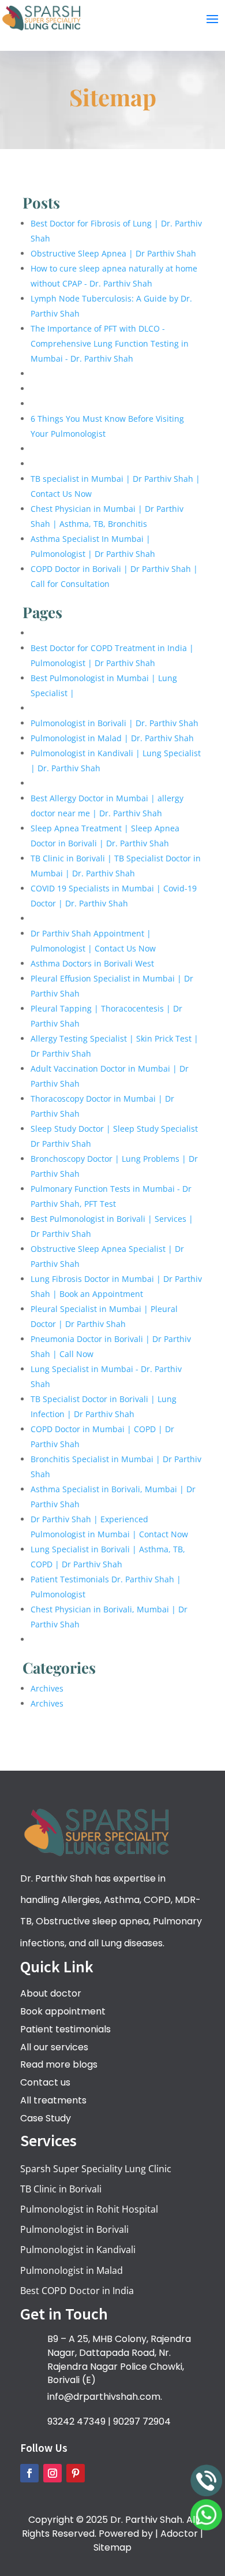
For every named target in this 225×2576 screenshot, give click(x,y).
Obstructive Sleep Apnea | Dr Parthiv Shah (113, 253)
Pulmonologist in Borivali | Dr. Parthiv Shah (115, 723)
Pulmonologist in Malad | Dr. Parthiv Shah (112, 738)
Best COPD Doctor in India (77, 2291)
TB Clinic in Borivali (61, 2189)
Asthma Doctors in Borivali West (92, 963)
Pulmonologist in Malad (72, 2270)
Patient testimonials (65, 2029)
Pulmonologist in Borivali (74, 2229)
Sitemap (112, 2547)
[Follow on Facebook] (29, 2473)
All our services (54, 2047)
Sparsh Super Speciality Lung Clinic (96, 2169)
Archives (47, 1688)
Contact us (45, 2082)
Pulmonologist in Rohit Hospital (89, 2209)
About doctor (51, 1993)
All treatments (53, 2100)
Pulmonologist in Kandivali (78, 2250)
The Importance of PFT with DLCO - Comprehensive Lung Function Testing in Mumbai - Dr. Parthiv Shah (110, 343)
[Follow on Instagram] (52, 2473)
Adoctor (179, 2534)
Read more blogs (59, 2064)
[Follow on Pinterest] (76, 2473)
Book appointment (63, 2011)
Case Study (46, 2118)
